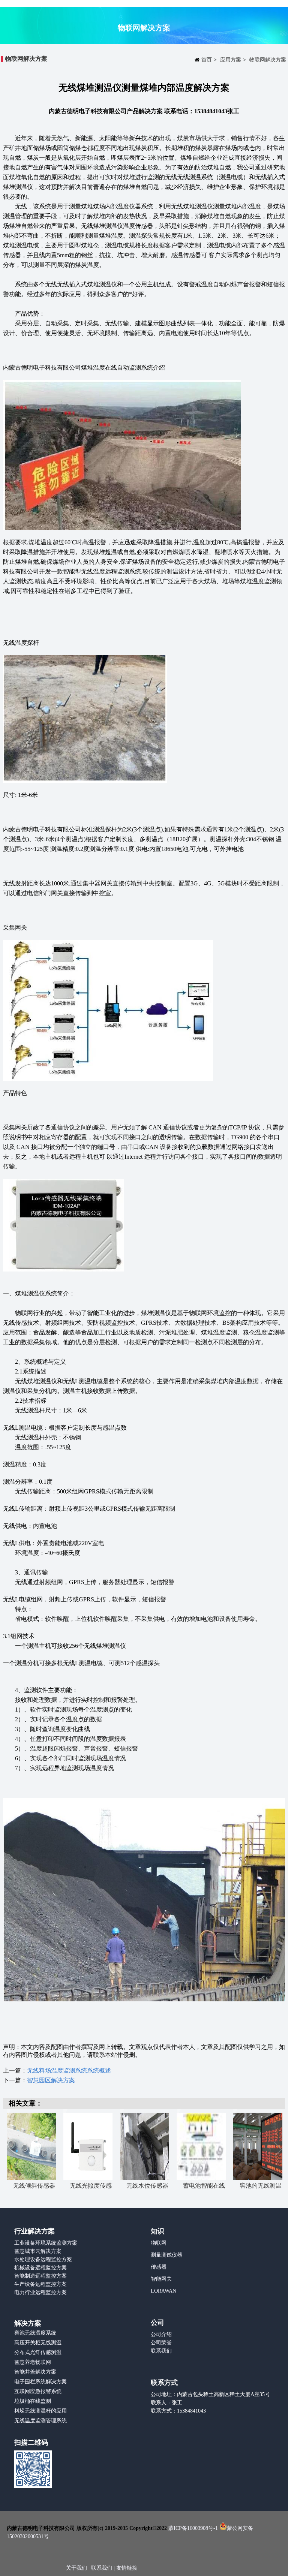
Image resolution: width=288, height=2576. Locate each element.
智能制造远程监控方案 (40, 2276)
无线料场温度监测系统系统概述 (69, 2071)
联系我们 (161, 2351)
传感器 (159, 2267)
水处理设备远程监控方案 (43, 2259)
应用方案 (231, 60)
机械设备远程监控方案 (40, 2268)
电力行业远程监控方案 (40, 2292)
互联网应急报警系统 (38, 2391)
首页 (207, 60)
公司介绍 (161, 2334)
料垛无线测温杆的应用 (40, 2411)
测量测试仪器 (166, 2255)
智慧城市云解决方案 (38, 2251)
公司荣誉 (161, 2343)
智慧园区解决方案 (51, 2080)
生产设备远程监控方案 (40, 2284)
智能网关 (161, 2279)
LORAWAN (163, 2291)
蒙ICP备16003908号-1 (193, 2528)
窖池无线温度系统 (35, 2333)
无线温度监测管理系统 (40, 2421)
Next (277, 2150)
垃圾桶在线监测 (33, 2401)
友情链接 (127, 2568)
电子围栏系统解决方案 (40, 2382)
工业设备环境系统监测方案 (46, 2243)
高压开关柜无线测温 (38, 2343)
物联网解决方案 (268, 60)
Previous (12, 2150)
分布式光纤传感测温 (38, 2352)
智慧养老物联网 (33, 2362)
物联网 (159, 2243)
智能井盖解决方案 (35, 2372)
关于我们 (77, 2568)
